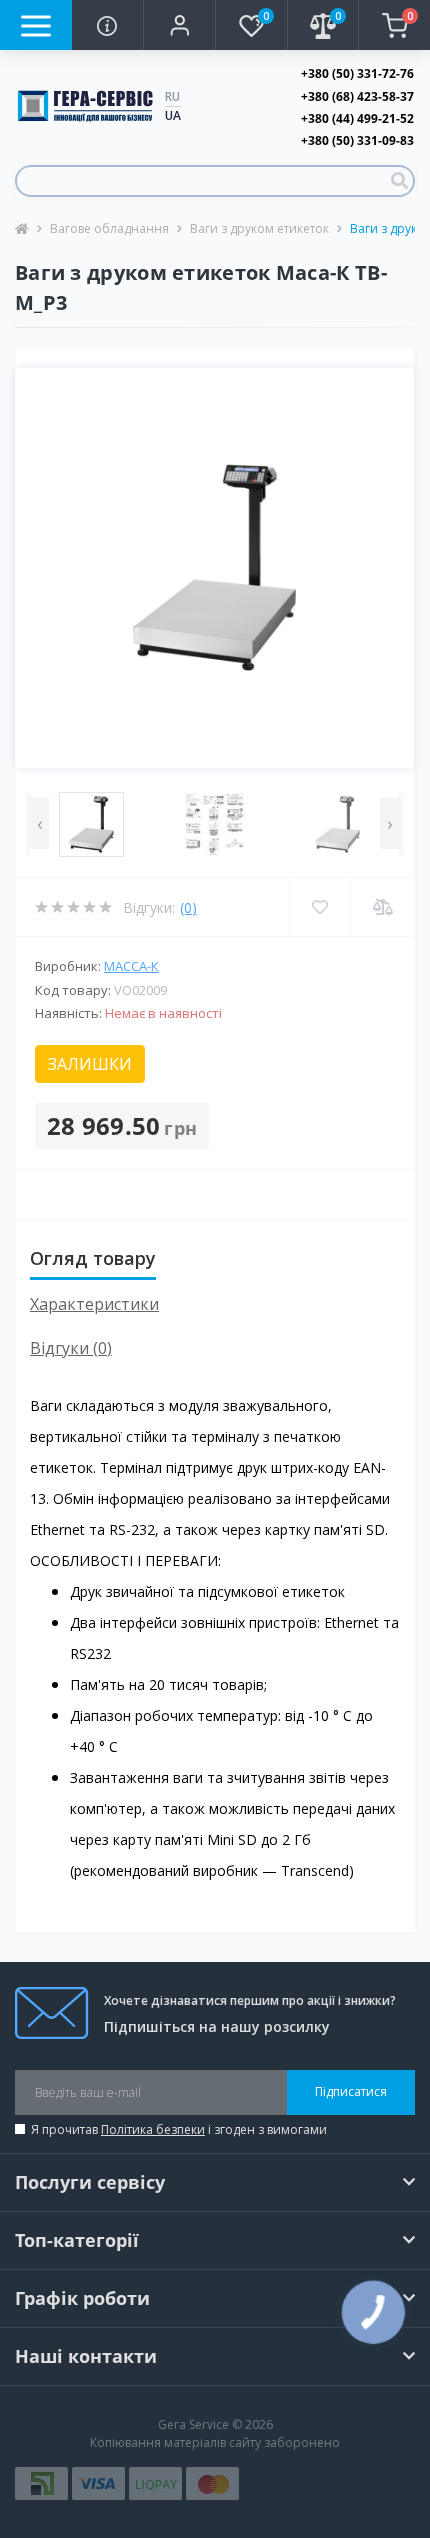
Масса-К (131, 966)
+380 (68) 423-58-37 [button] (357, 96)
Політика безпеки (153, 2129)
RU (172, 96)
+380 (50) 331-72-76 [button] (357, 73)
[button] (179, 25)
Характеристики (94, 1304)
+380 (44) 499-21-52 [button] (357, 118)
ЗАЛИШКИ (90, 1064)
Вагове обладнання (109, 228)
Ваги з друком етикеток (259, 228)
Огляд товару (93, 1258)
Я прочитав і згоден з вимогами (179, 2129)
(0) (188, 907)
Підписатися (351, 2091)
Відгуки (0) (71, 1348)
